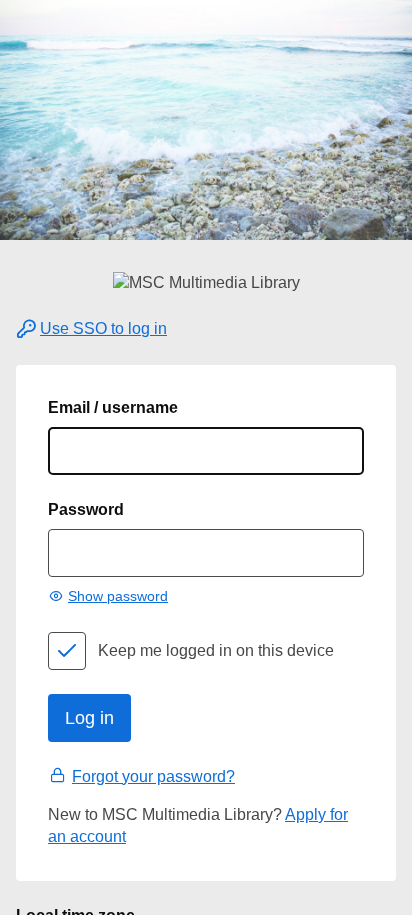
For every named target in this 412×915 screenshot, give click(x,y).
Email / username (113, 407)
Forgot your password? (153, 776)
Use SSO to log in (103, 328)
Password (86, 509)
